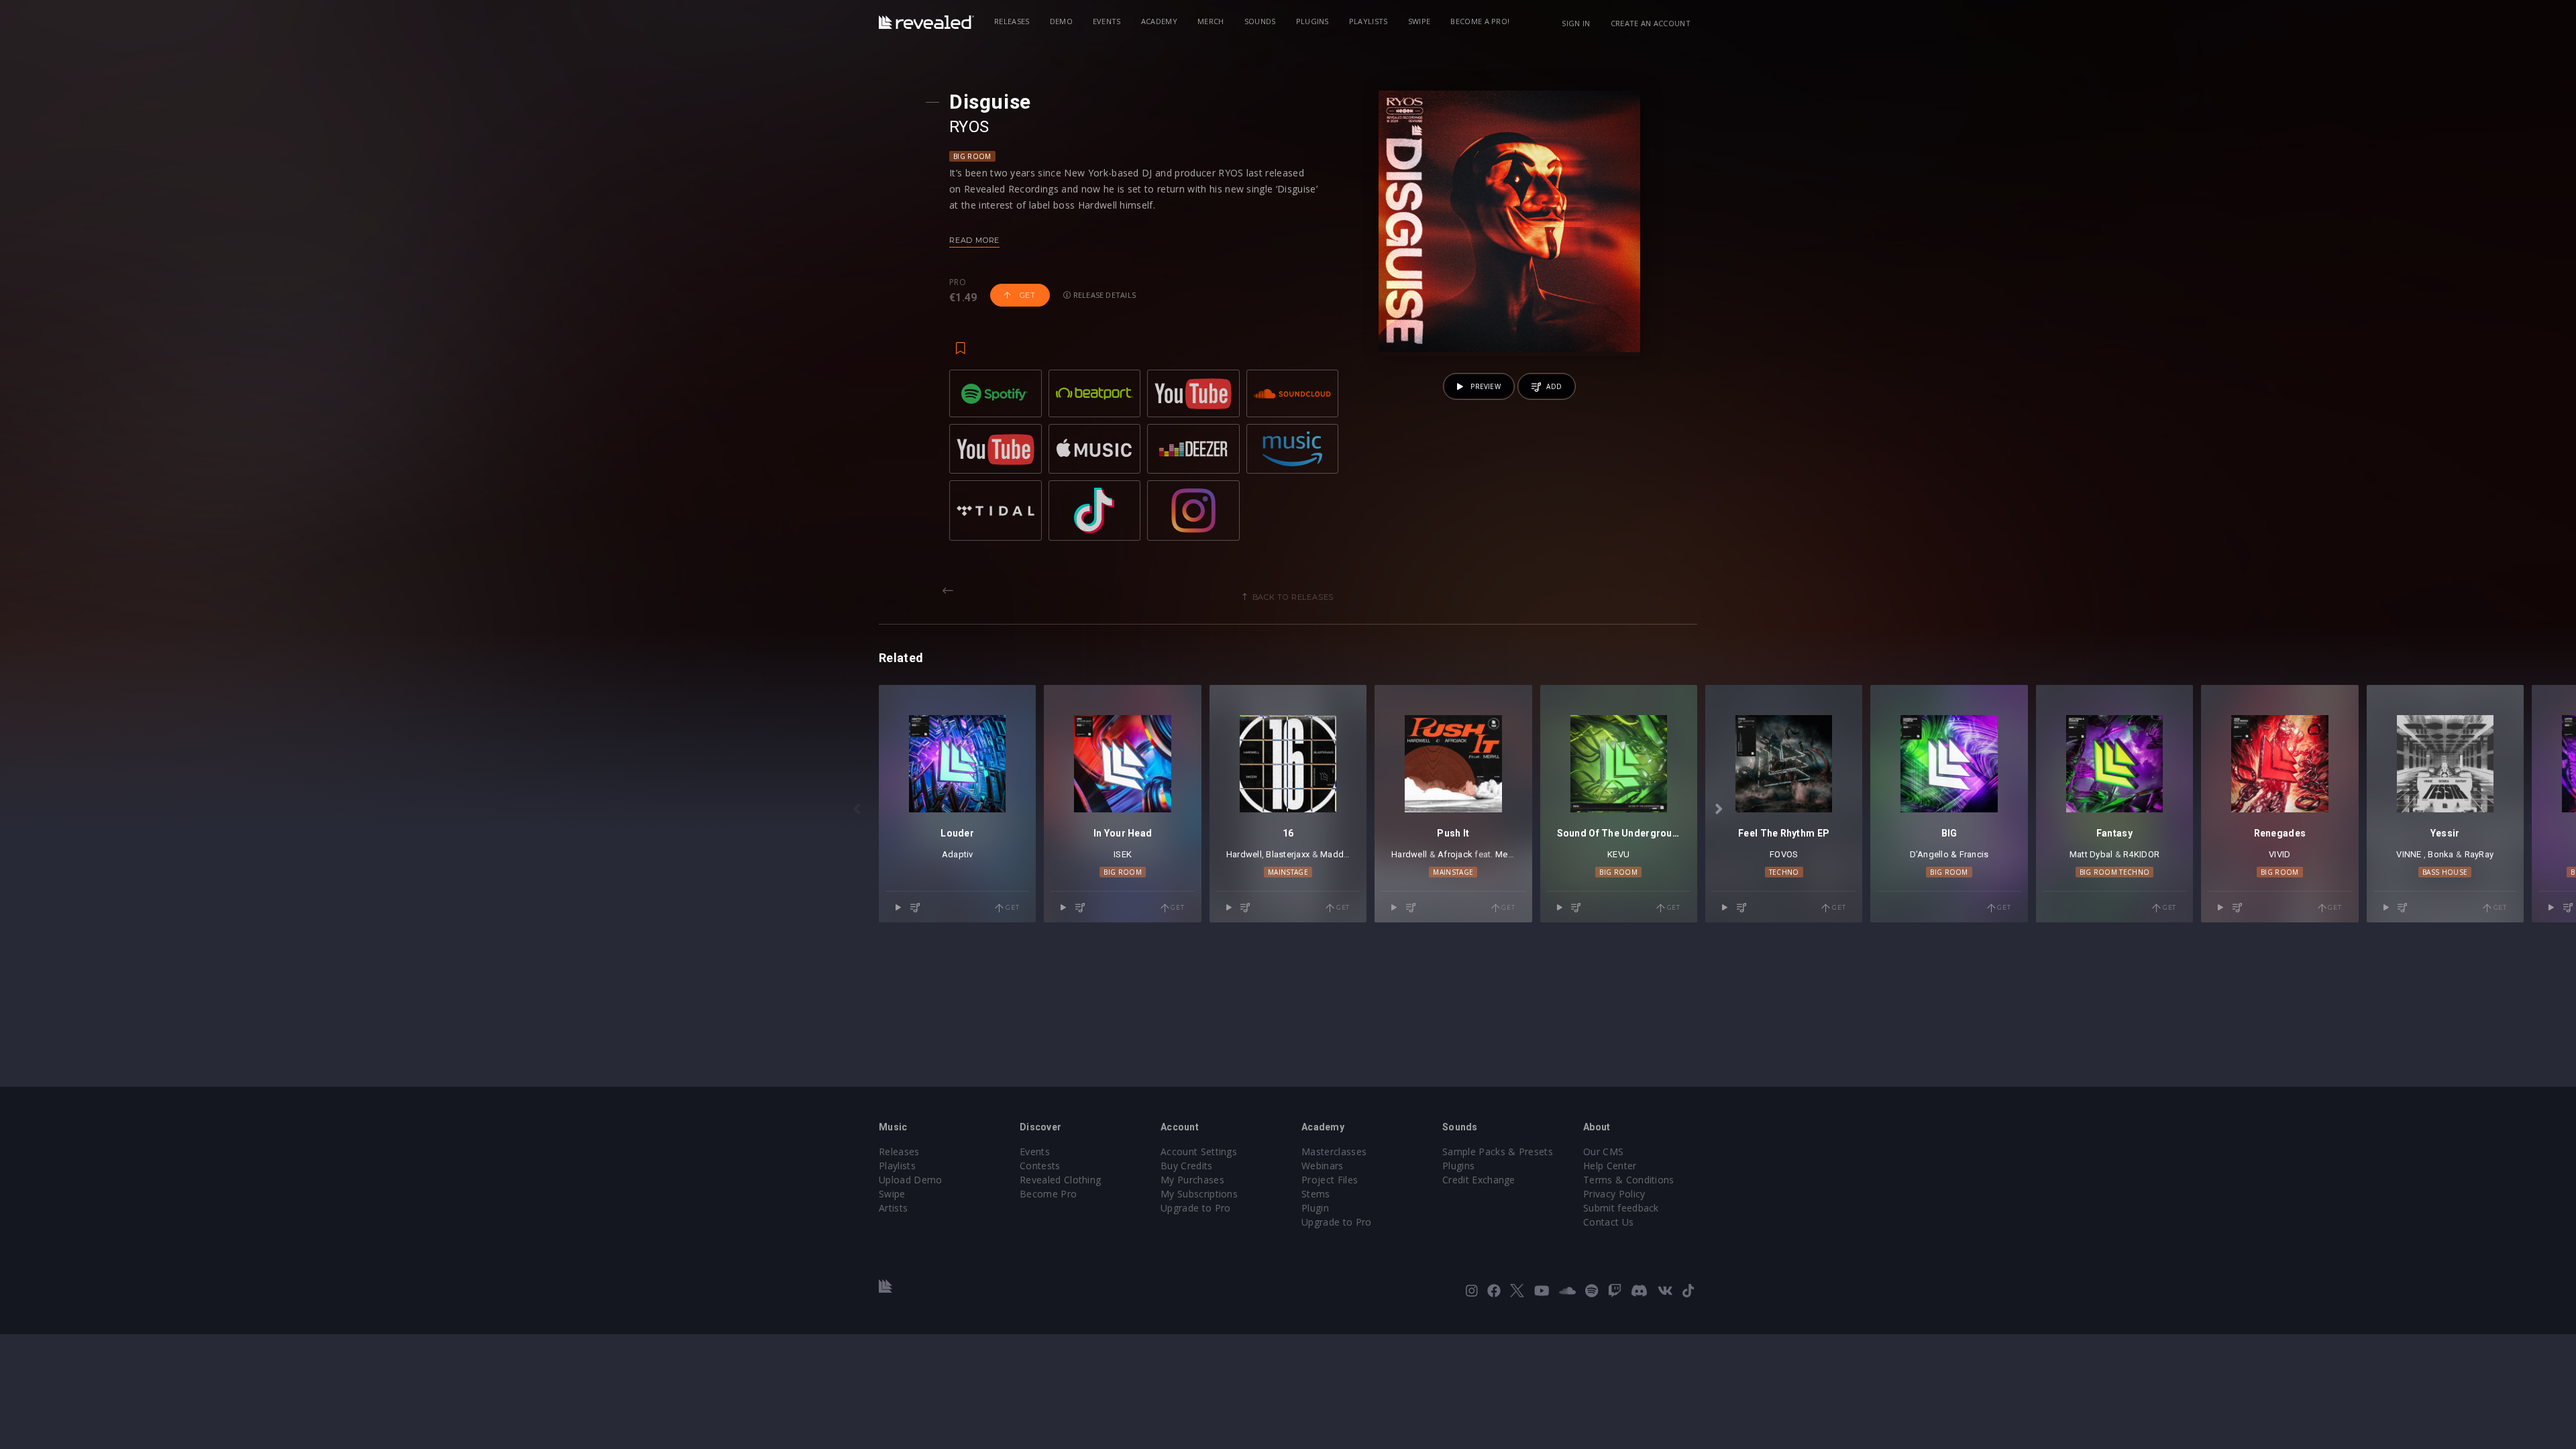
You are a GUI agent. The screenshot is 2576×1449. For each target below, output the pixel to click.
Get (1026, 295)
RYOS (969, 127)
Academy (1159, 21)
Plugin (1315, 1208)
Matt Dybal (2091, 854)
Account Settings (1199, 1151)
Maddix (1335, 854)
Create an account (1651, 23)
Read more (974, 240)
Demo (1061, 21)
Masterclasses (1334, 1151)
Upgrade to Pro (1195, 1208)
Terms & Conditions (1629, 1180)
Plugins (1312, 21)
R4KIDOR (2141, 854)
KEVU (1618, 854)
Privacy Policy (1614, 1194)
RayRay (2479, 854)
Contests (1040, 1166)
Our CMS (1603, 1151)
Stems (1316, 1194)
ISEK (1123, 854)
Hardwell (1244, 854)
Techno (1784, 872)
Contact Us (1608, 1222)
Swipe (1419, 21)
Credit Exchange (1479, 1180)
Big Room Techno (2115, 872)
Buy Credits (1187, 1166)
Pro (958, 282)
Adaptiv (958, 854)
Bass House (2445, 872)
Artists (893, 1208)
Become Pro (1048, 1194)
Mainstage (1288, 872)
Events (1107, 21)
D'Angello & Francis (1949, 854)
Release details (1104, 295)
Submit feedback (1621, 1208)
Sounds (1260, 21)
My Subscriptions (1199, 1194)
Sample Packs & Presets (1498, 1151)
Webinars (1323, 1166)
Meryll (1507, 854)
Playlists (1368, 21)
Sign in (1576, 23)
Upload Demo (911, 1180)
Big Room (972, 156)
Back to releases (1293, 597)
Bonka (2440, 854)
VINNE (2409, 854)
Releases (1012, 21)
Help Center (1610, 1166)
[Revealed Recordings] (926, 22)
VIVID (2279, 854)
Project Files (1330, 1180)
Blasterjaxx (1288, 854)
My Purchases (1192, 1180)
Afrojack (1455, 854)
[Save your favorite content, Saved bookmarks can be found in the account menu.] (961, 341)
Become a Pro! (1480, 21)
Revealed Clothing (1060, 1180)
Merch (1211, 21)
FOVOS (1784, 854)
